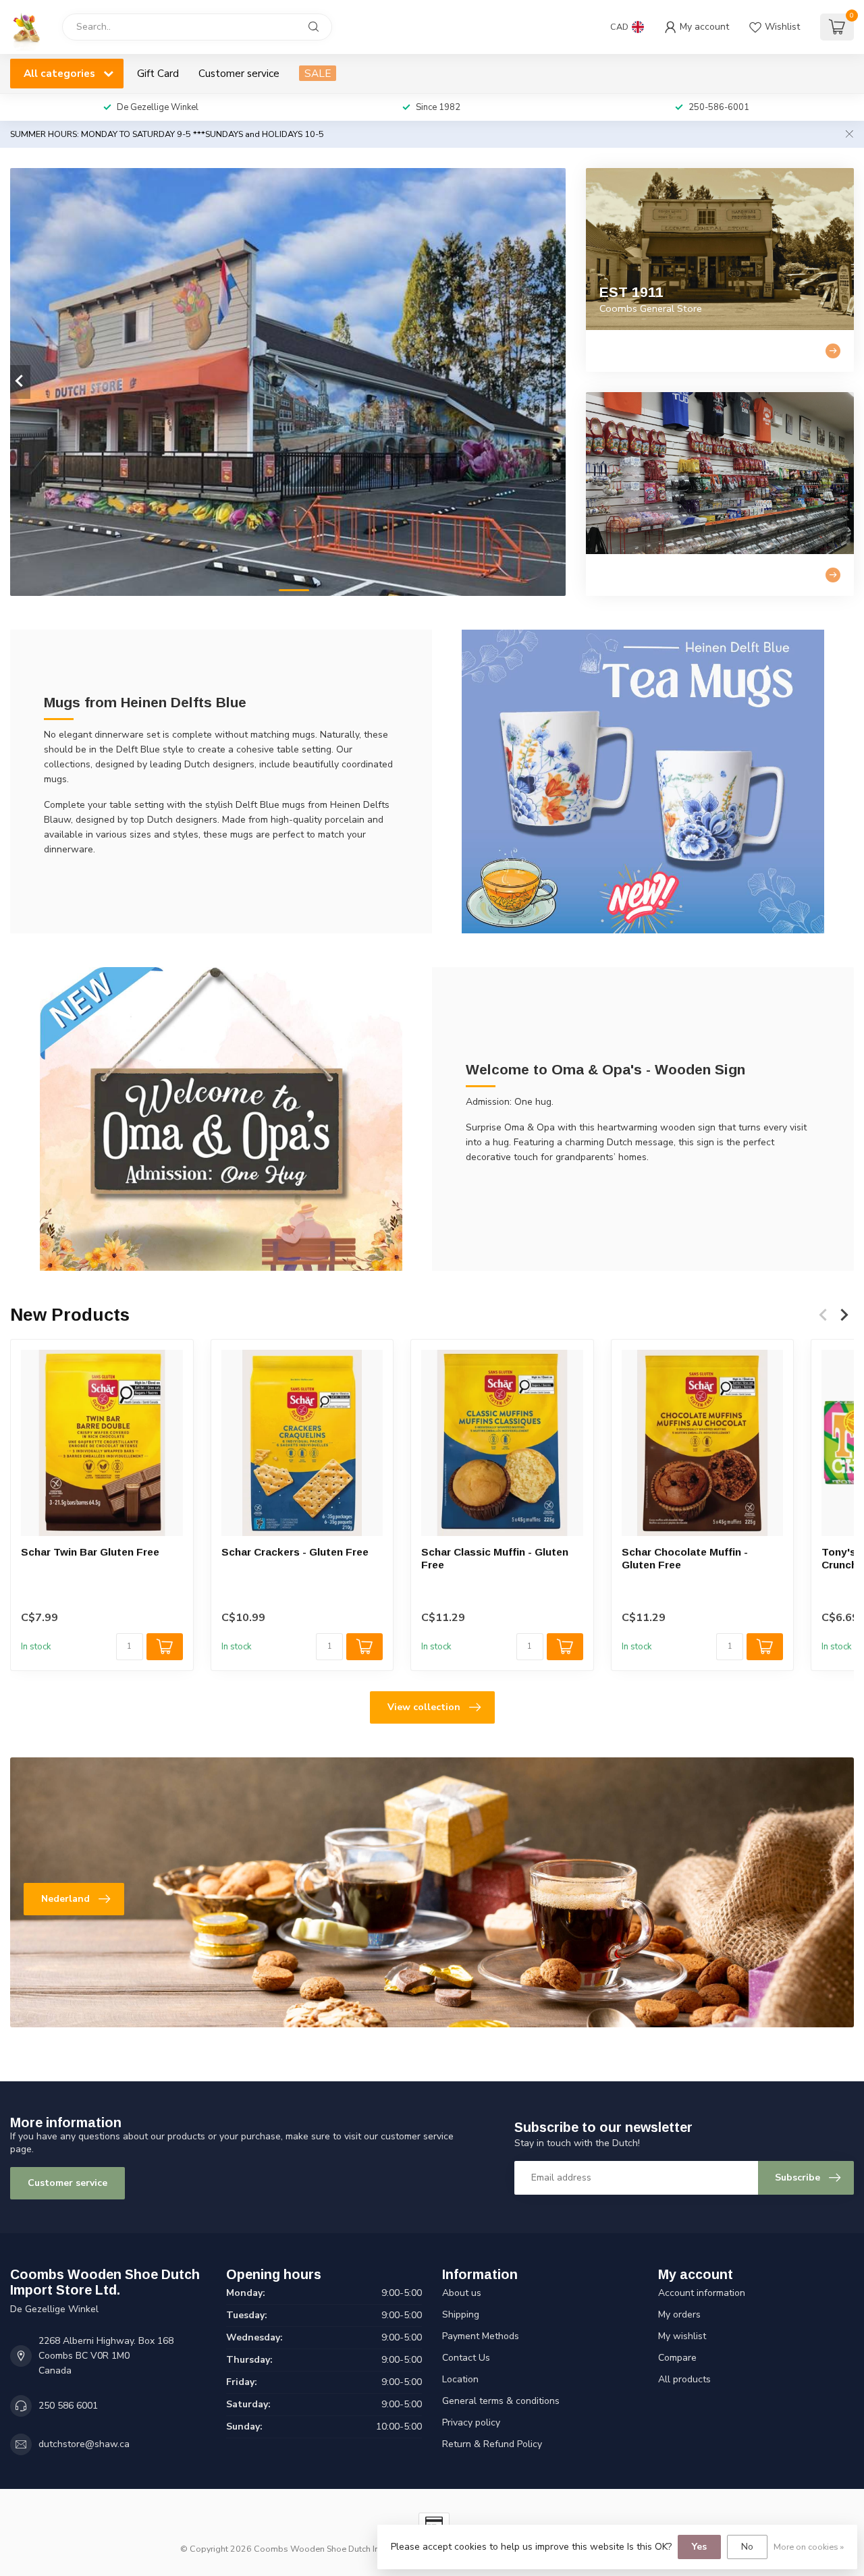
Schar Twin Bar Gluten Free (90, 1552)
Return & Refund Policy (492, 2444)
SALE (318, 73)
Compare (677, 2358)
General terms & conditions (501, 2401)
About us (462, 2293)
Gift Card (158, 73)
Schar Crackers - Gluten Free (295, 1552)
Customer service (239, 73)
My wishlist (682, 2336)
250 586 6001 (68, 2406)
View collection (424, 1707)
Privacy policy (471, 2422)
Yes (699, 2547)
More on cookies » (809, 2547)
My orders (679, 2314)
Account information (702, 2293)
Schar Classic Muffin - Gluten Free (495, 1558)
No (747, 2547)
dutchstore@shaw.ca (84, 2444)
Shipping (461, 2314)
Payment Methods (481, 2336)
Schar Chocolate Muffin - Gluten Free (685, 1558)
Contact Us (466, 2358)
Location (460, 2379)
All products (684, 2379)
